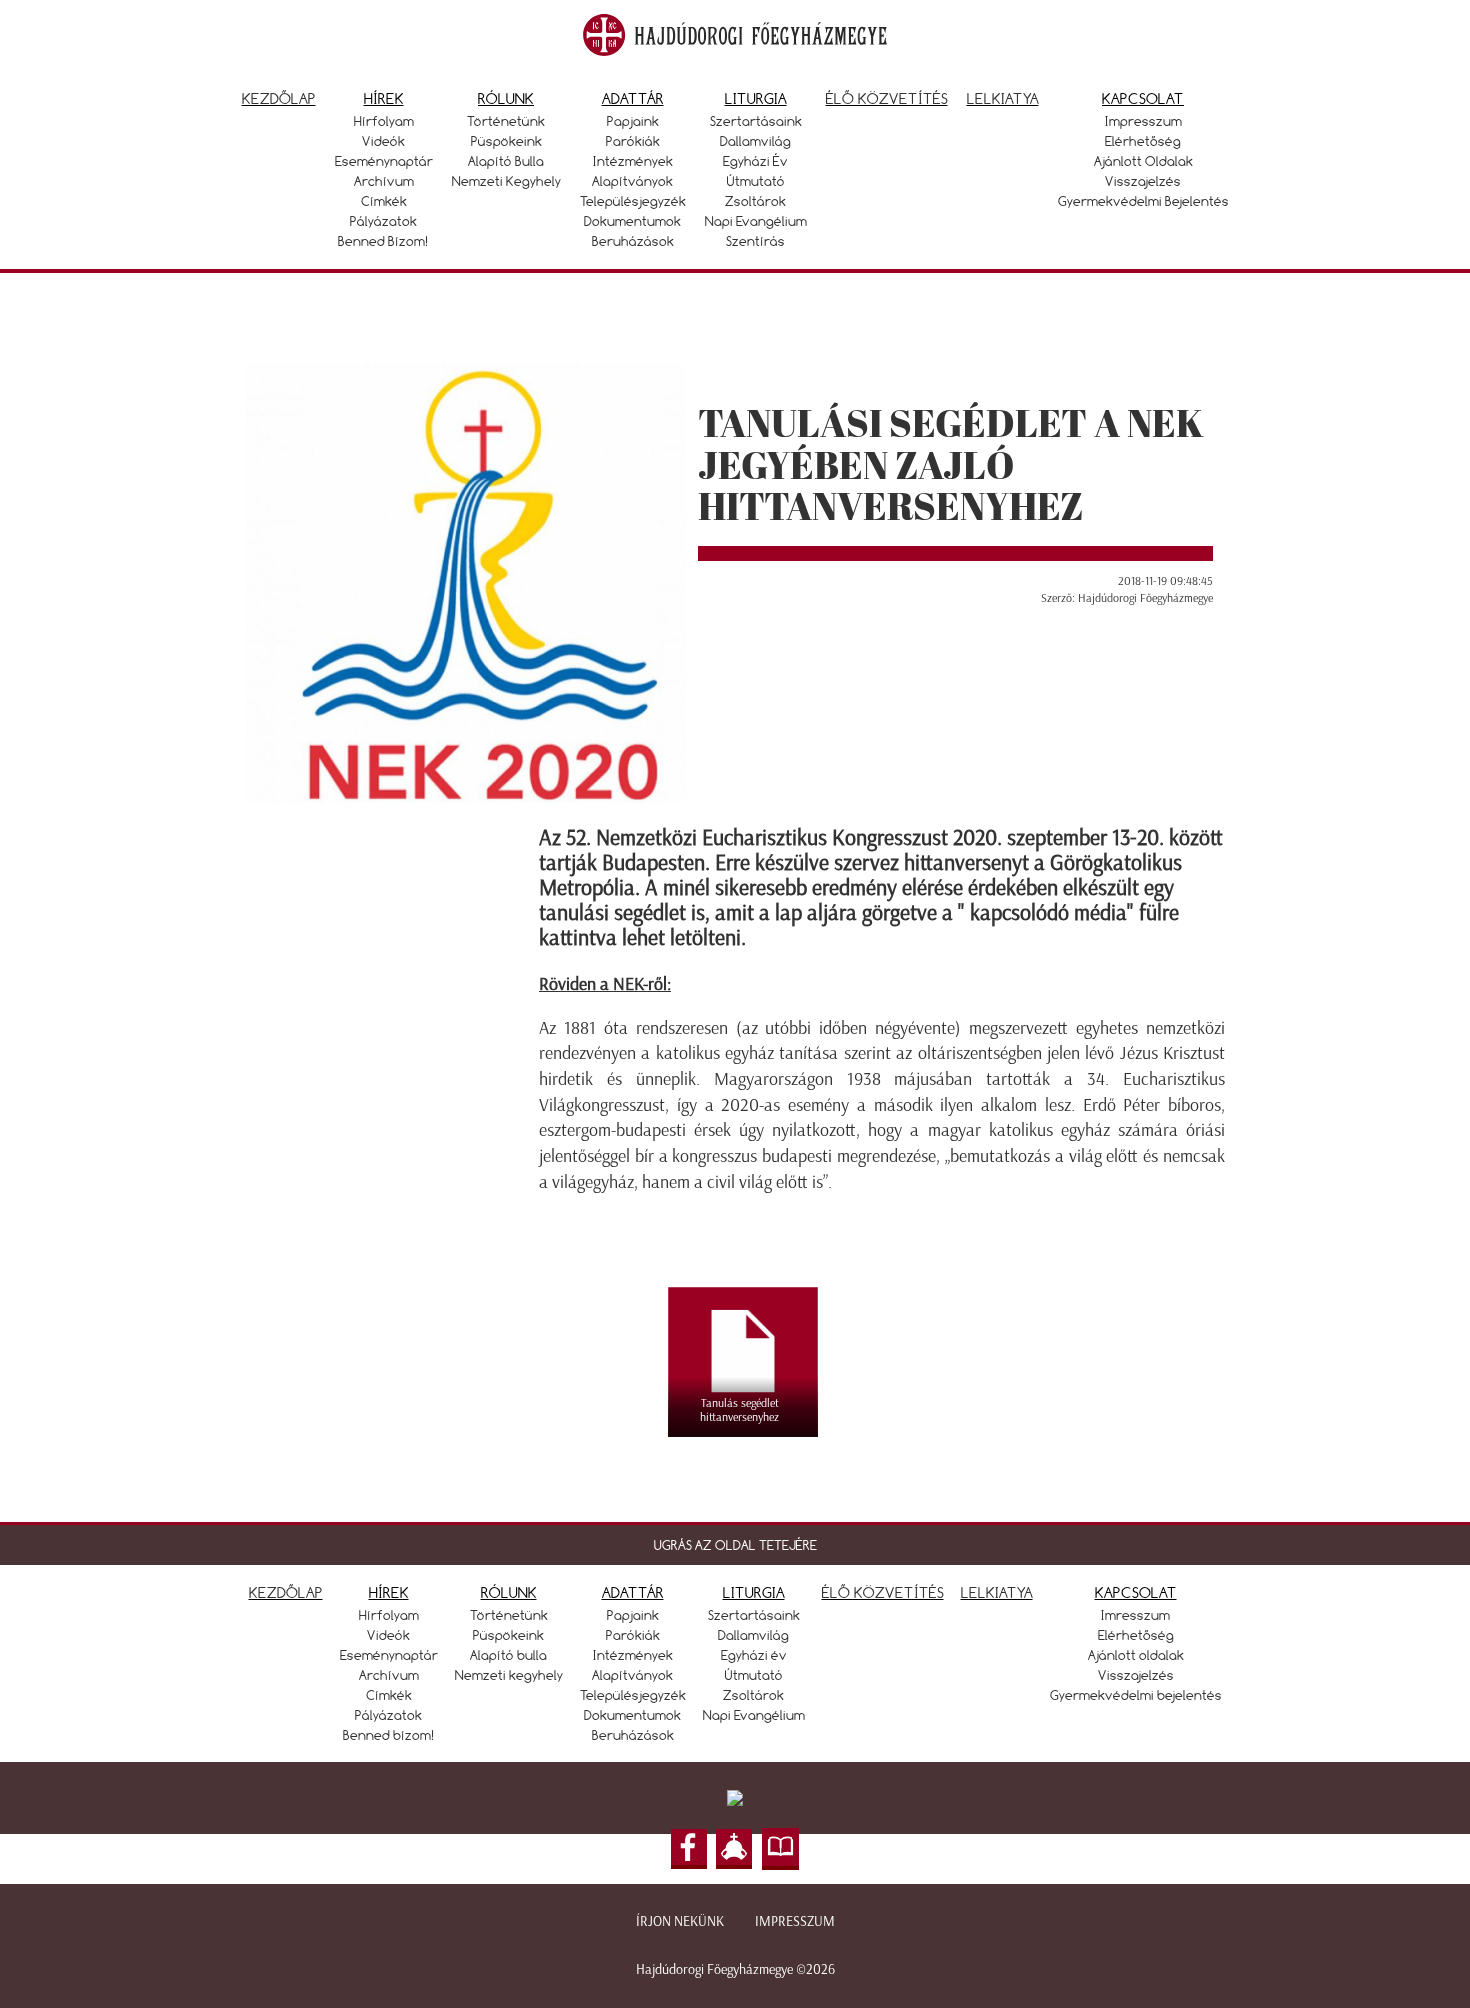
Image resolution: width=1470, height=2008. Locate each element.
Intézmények (633, 161)
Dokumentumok (632, 221)
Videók (383, 141)
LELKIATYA (997, 1592)
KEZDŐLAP (286, 1592)
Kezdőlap (279, 98)
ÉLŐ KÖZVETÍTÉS (883, 1592)
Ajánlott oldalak (1143, 161)
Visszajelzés (1143, 181)
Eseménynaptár (384, 161)
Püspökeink (506, 141)
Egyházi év (755, 161)
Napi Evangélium (756, 221)
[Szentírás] (781, 1849)
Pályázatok (383, 221)
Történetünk (506, 121)
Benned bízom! (383, 241)
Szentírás (755, 241)
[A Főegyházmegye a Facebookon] (689, 1849)
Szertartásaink (756, 121)
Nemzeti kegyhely (506, 181)
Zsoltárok (755, 201)
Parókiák (633, 141)
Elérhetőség (1143, 141)
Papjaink (633, 121)
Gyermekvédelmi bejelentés (1143, 201)
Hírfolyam (384, 121)
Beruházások (633, 241)
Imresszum (1135, 1615)
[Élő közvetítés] (734, 1849)
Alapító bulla (506, 161)
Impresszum (1143, 121)
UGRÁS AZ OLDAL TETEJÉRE (735, 1545)
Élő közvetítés (887, 98)
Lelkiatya (1003, 98)
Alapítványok (632, 181)
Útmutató (756, 181)
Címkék (384, 201)
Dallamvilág (755, 141)
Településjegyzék (633, 201)
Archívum (384, 181)
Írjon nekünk (680, 1921)
